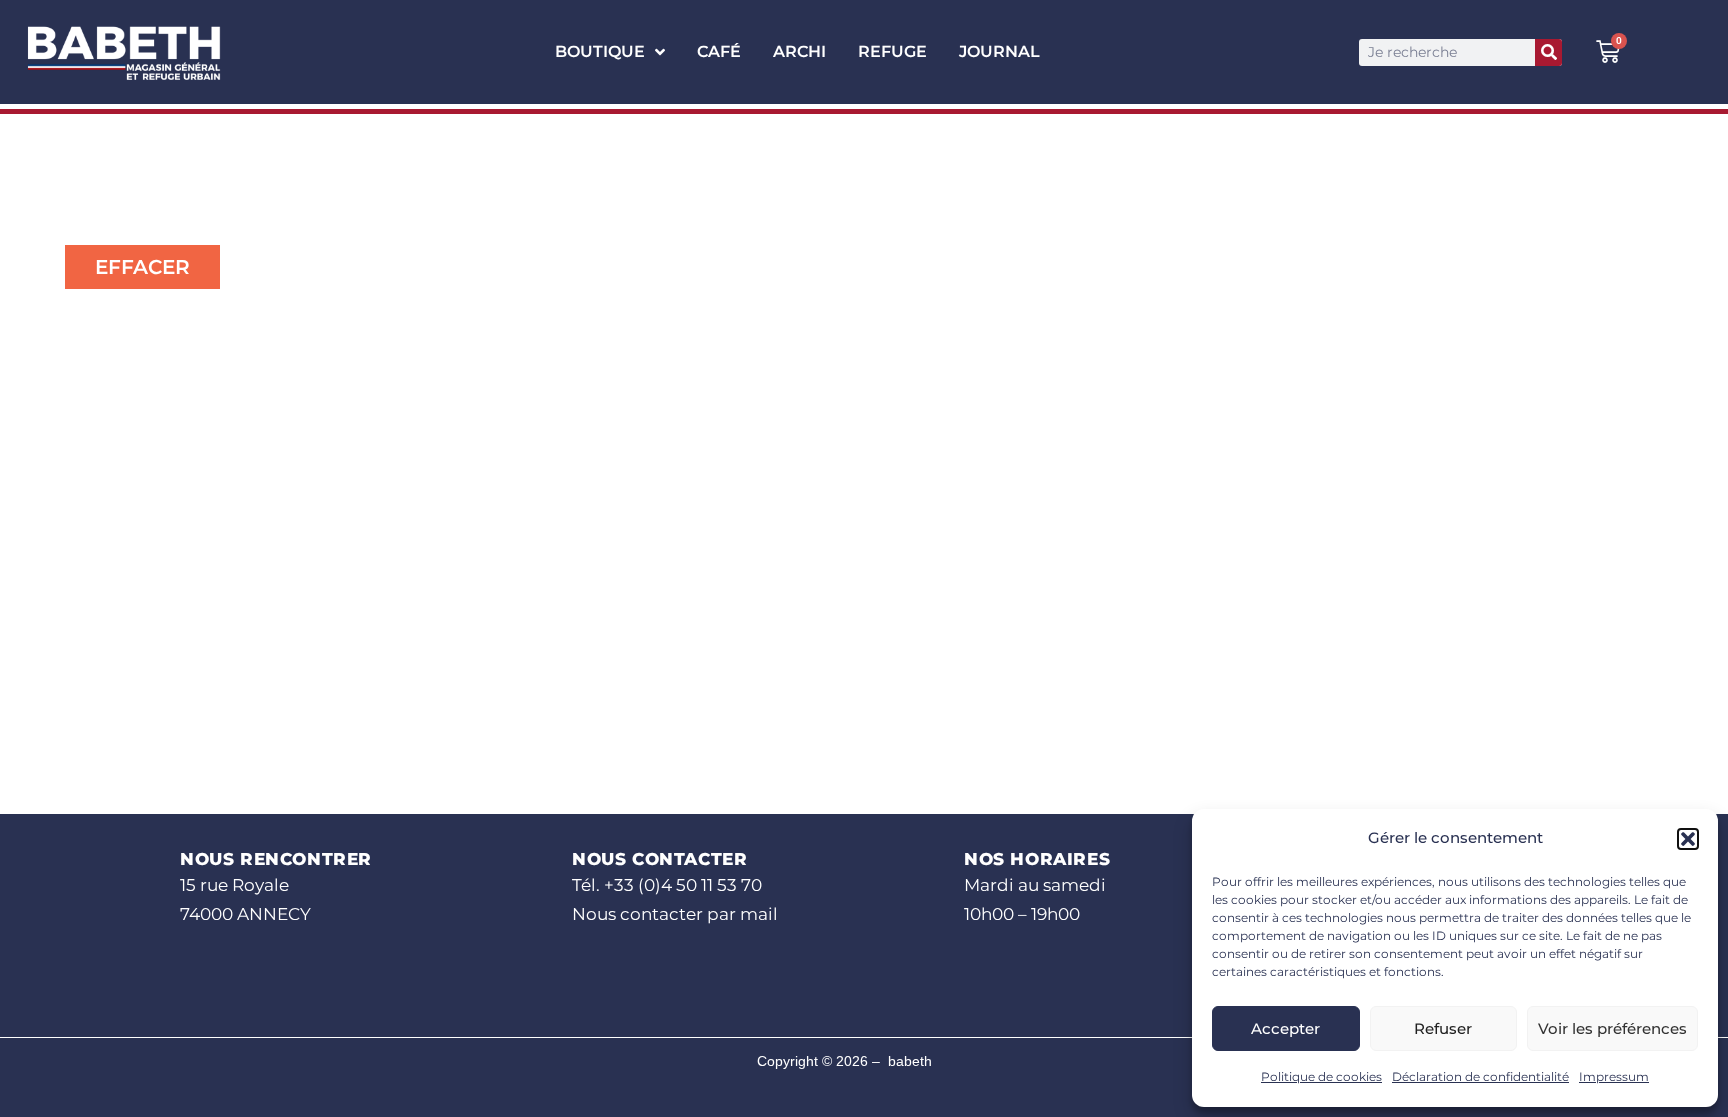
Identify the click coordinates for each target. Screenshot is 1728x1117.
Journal (999, 51)
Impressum (1614, 1076)
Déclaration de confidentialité (1480, 1076)
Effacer (142, 267)
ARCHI (799, 51)
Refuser (1443, 1028)
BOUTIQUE (600, 51)
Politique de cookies (1321, 1076)
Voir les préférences (1612, 1028)
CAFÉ (719, 51)
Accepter (1285, 1028)
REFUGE (892, 51)
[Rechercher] (1548, 52)
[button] (1688, 839)
